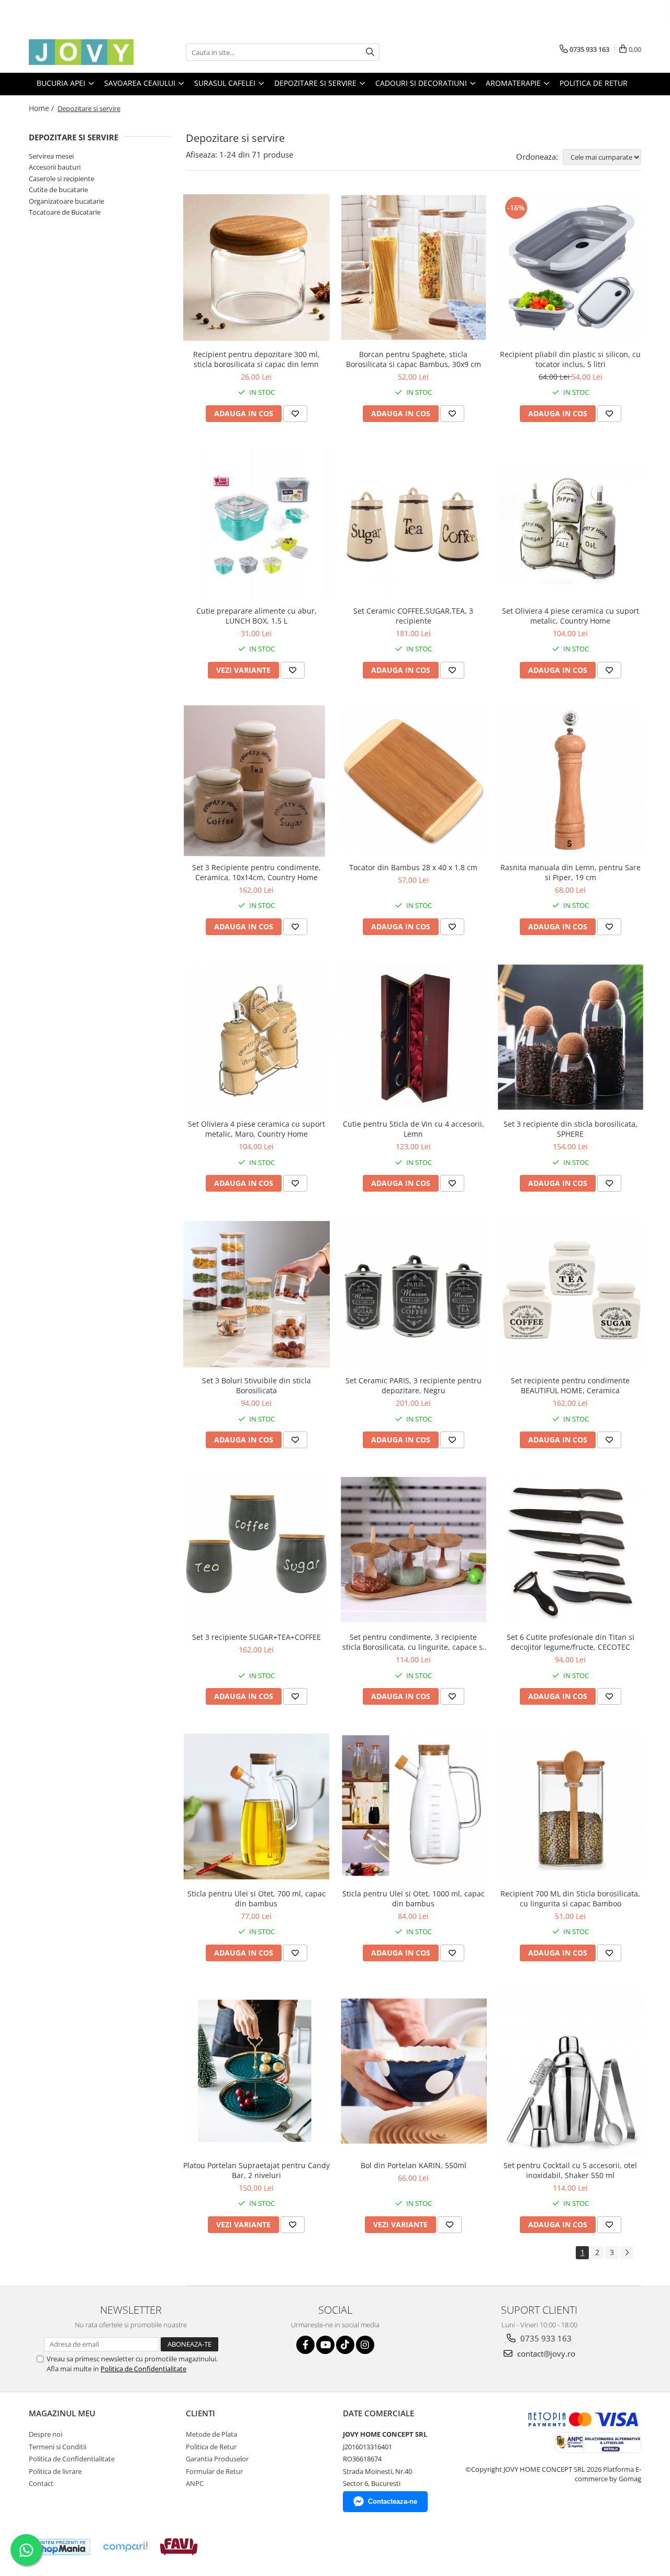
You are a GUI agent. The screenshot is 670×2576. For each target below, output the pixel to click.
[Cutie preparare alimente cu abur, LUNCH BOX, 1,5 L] (256, 524)
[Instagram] (365, 2345)
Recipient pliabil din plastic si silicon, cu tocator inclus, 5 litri (570, 359)
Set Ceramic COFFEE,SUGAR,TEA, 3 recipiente (413, 616)
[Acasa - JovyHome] (81, 52)
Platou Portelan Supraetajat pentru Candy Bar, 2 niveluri (256, 2170)
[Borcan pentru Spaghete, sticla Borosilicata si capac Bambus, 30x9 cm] (414, 268)
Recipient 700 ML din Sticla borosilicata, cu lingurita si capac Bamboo (570, 1898)
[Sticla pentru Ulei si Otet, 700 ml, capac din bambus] (256, 1807)
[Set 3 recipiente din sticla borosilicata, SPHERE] (571, 1038)
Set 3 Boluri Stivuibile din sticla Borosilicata (256, 1385)
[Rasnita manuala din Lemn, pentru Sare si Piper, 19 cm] (571, 781)
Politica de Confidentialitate (143, 2369)
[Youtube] (325, 2345)
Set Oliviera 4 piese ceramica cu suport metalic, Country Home (571, 616)
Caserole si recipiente (62, 179)
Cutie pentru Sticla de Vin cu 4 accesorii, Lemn (414, 1129)
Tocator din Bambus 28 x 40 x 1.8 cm (413, 867)
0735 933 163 (545, 2338)
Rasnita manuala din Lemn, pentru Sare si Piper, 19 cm (571, 872)
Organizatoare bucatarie (66, 201)
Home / (42, 108)
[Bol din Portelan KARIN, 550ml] (414, 2071)
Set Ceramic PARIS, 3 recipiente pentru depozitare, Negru (414, 1385)
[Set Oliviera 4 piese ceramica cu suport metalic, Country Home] (571, 524)
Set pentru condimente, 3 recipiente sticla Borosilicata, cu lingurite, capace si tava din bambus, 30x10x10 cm (414, 1642)
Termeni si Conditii (58, 2447)
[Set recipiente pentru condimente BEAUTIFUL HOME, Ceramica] (571, 1294)
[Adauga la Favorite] (295, 414)
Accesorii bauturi (55, 167)
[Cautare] (370, 52)
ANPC (195, 2483)
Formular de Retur (214, 2471)
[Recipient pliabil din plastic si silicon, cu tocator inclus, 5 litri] (571, 268)
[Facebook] (305, 2345)
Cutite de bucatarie (58, 190)
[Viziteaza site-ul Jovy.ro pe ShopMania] (61, 2547)
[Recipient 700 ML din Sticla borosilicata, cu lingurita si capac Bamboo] (571, 1807)
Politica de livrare (55, 2471)
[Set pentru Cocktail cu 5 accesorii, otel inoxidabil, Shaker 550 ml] (571, 2071)
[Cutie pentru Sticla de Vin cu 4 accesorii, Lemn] (414, 1037)
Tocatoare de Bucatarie (65, 212)
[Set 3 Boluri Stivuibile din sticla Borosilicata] (256, 1294)
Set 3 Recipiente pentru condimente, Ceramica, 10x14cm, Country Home (256, 872)
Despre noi (46, 2434)
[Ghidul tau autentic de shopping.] (125, 2547)
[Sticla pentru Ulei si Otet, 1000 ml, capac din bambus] (414, 1807)
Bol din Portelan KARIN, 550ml (414, 2165)
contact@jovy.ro (545, 2353)
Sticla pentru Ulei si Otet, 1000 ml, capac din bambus (414, 1898)
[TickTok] (345, 2345)
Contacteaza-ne (393, 2501)
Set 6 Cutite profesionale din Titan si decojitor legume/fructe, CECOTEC (571, 1642)
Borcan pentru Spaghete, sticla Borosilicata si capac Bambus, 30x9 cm (414, 359)
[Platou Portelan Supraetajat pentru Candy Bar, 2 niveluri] (256, 2071)
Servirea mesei (51, 156)
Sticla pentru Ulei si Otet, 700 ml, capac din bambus (256, 1898)
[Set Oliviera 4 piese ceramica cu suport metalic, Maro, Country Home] (256, 1037)
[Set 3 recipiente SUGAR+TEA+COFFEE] (256, 1551)
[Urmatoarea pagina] (627, 2253)
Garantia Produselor (217, 2459)
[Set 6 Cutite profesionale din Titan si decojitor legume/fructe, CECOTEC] (571, 1551)
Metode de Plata (211, 2434)
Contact (41, 2483)
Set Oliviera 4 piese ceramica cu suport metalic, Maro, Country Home (256, 1129)
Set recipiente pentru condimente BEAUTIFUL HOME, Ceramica (570, 1385)
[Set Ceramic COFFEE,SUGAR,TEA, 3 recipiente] (414, 524)
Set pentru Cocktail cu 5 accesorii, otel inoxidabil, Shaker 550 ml (570, 2170)
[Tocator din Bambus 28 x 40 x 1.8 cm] (414, 781)
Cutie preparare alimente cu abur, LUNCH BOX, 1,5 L (256, 616)
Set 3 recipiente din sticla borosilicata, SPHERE (571, 1129)
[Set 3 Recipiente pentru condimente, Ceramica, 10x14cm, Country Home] (256, 781)
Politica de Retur (594, 83)
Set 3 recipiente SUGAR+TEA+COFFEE (256, 1637)
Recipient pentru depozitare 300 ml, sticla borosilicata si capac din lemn (256, 359)
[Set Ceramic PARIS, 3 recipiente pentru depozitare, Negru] (414, 1294)
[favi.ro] (179, 2547)
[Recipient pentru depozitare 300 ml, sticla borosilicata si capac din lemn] (256, 268)
